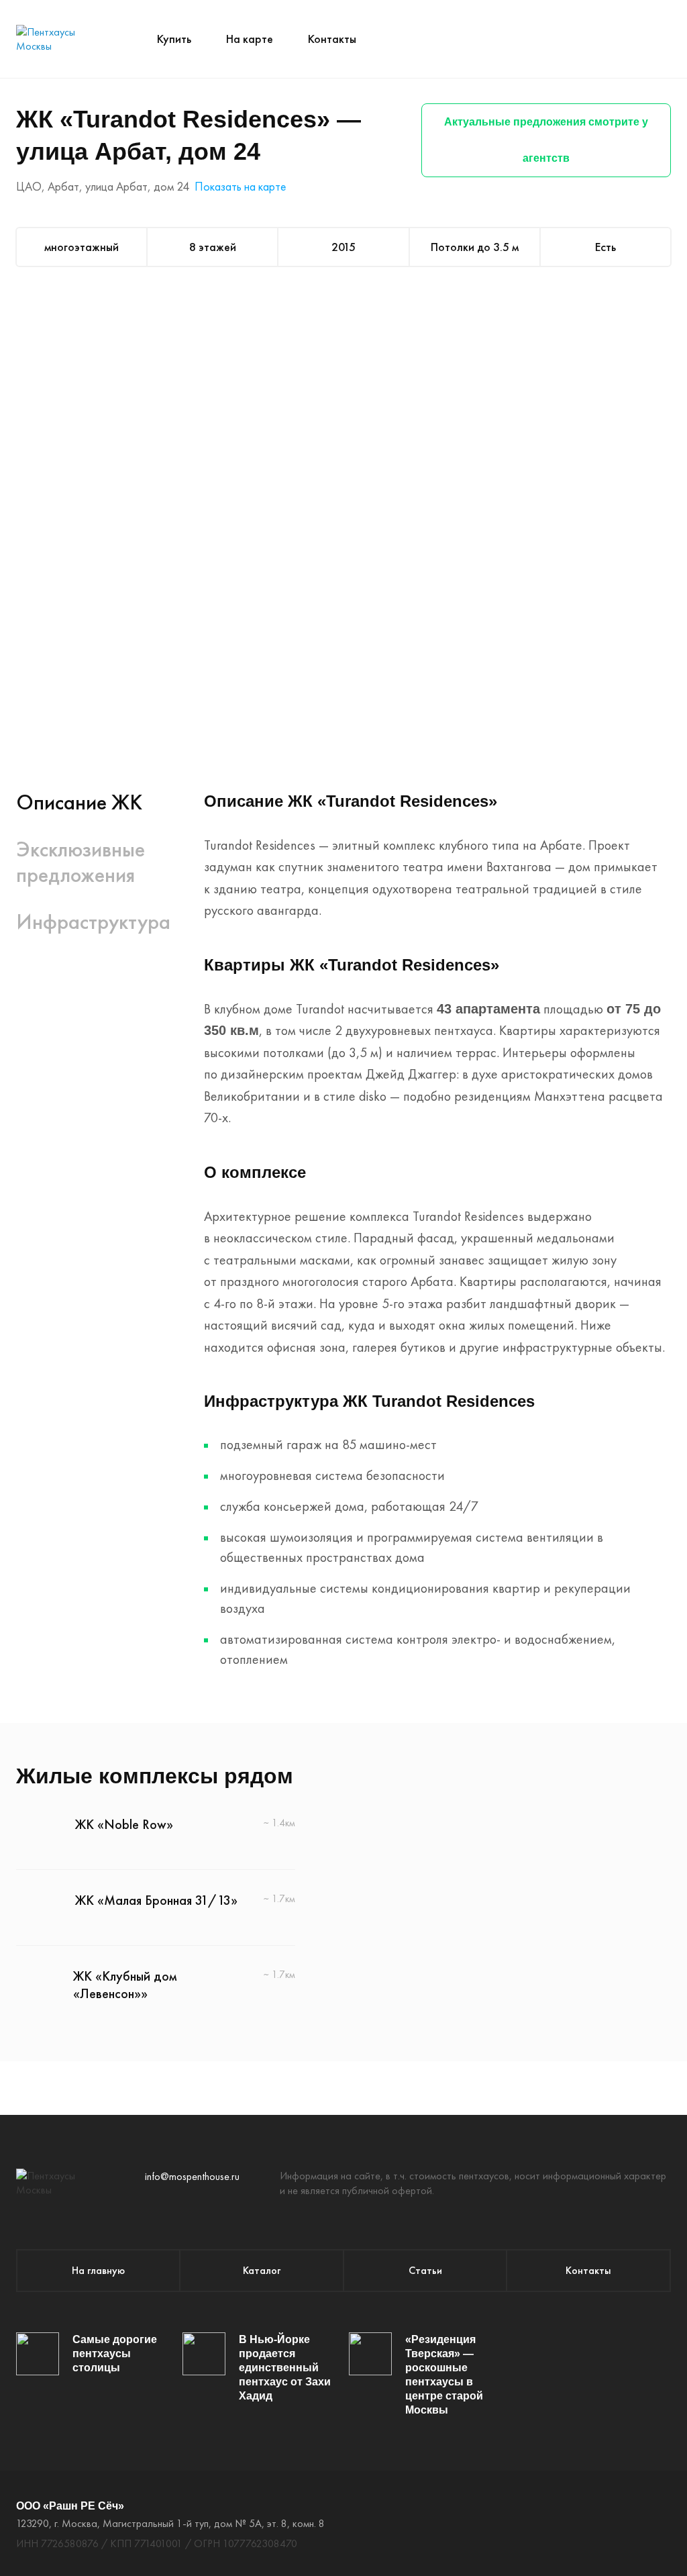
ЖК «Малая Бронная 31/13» (156, 1900)
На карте (250, 39)
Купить (174, 39)
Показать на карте (240, 186)
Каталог (262, 2270)
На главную (98, 2270)
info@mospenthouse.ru (192, 2176)
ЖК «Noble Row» (124, 1824)
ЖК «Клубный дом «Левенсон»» (125, 1985)
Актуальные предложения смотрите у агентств (546, 140)
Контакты (332, 39)
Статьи (425, 2270)
